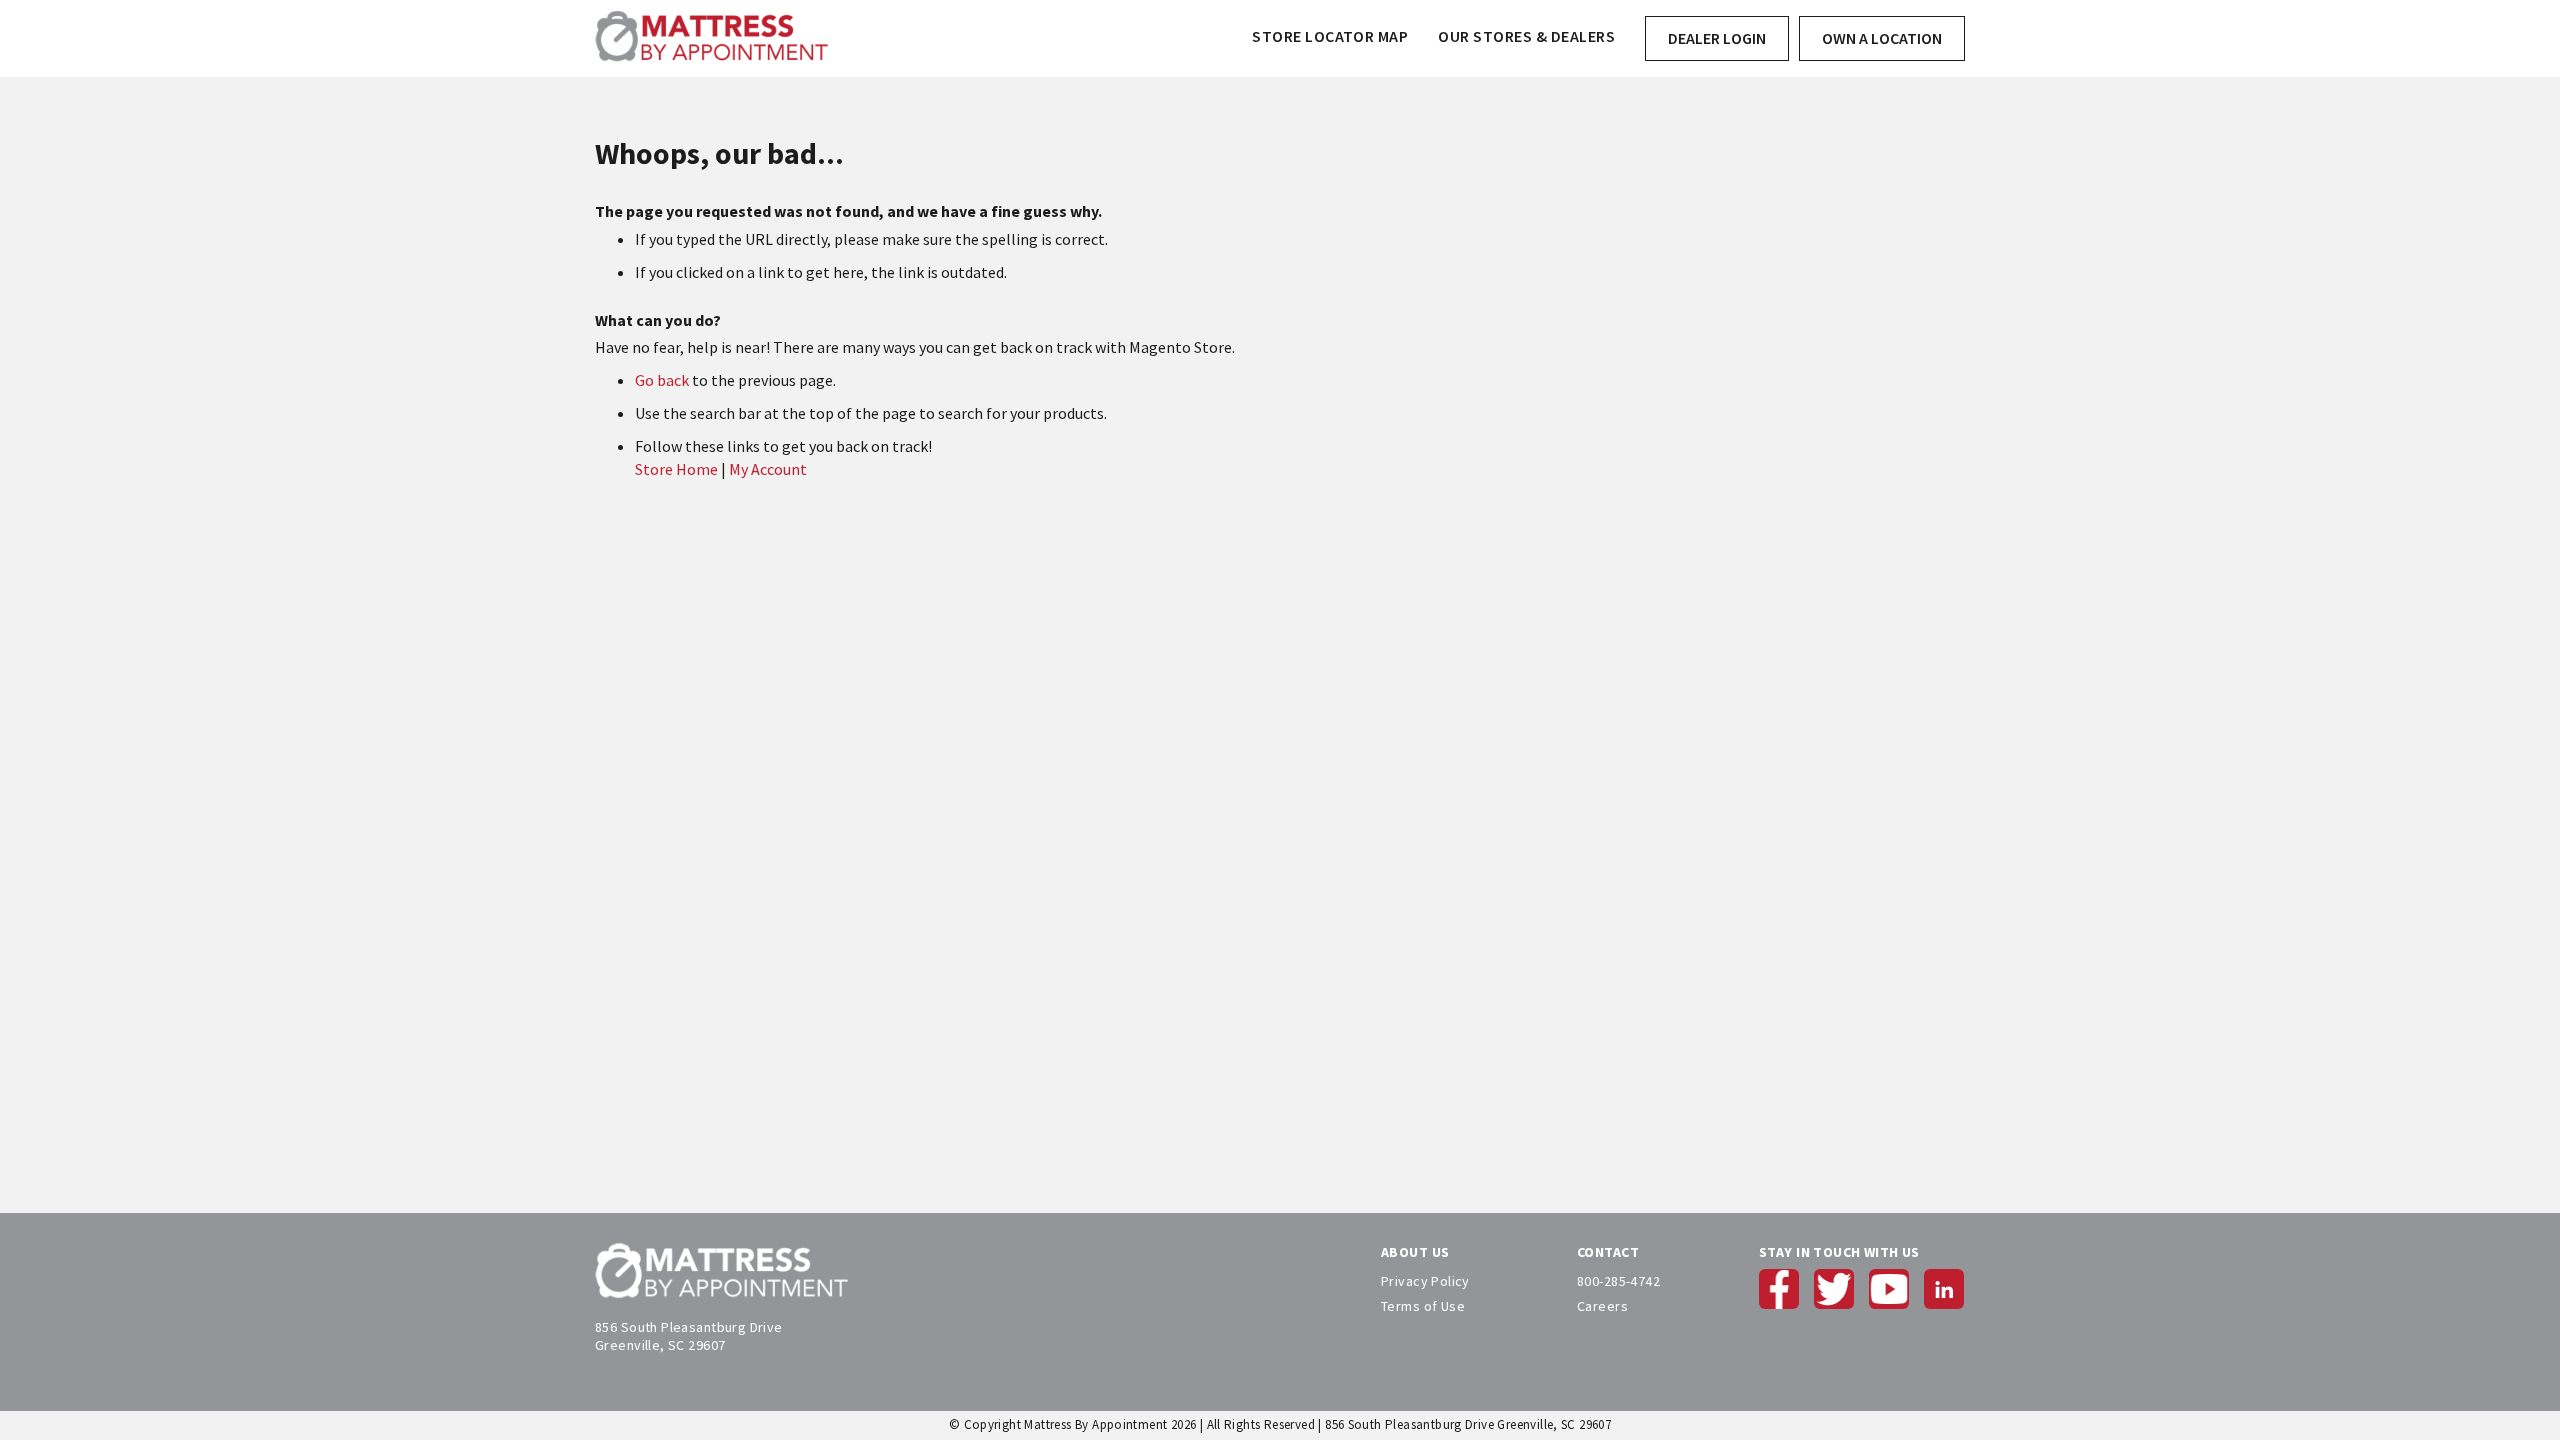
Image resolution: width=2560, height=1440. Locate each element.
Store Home (676, 469)
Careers (1602, 1306)
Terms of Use (1423, 1306)
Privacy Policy (1425, 1281)
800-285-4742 (1618, 1281)
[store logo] (711, 38)
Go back (662, 380)
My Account (768, 469)
